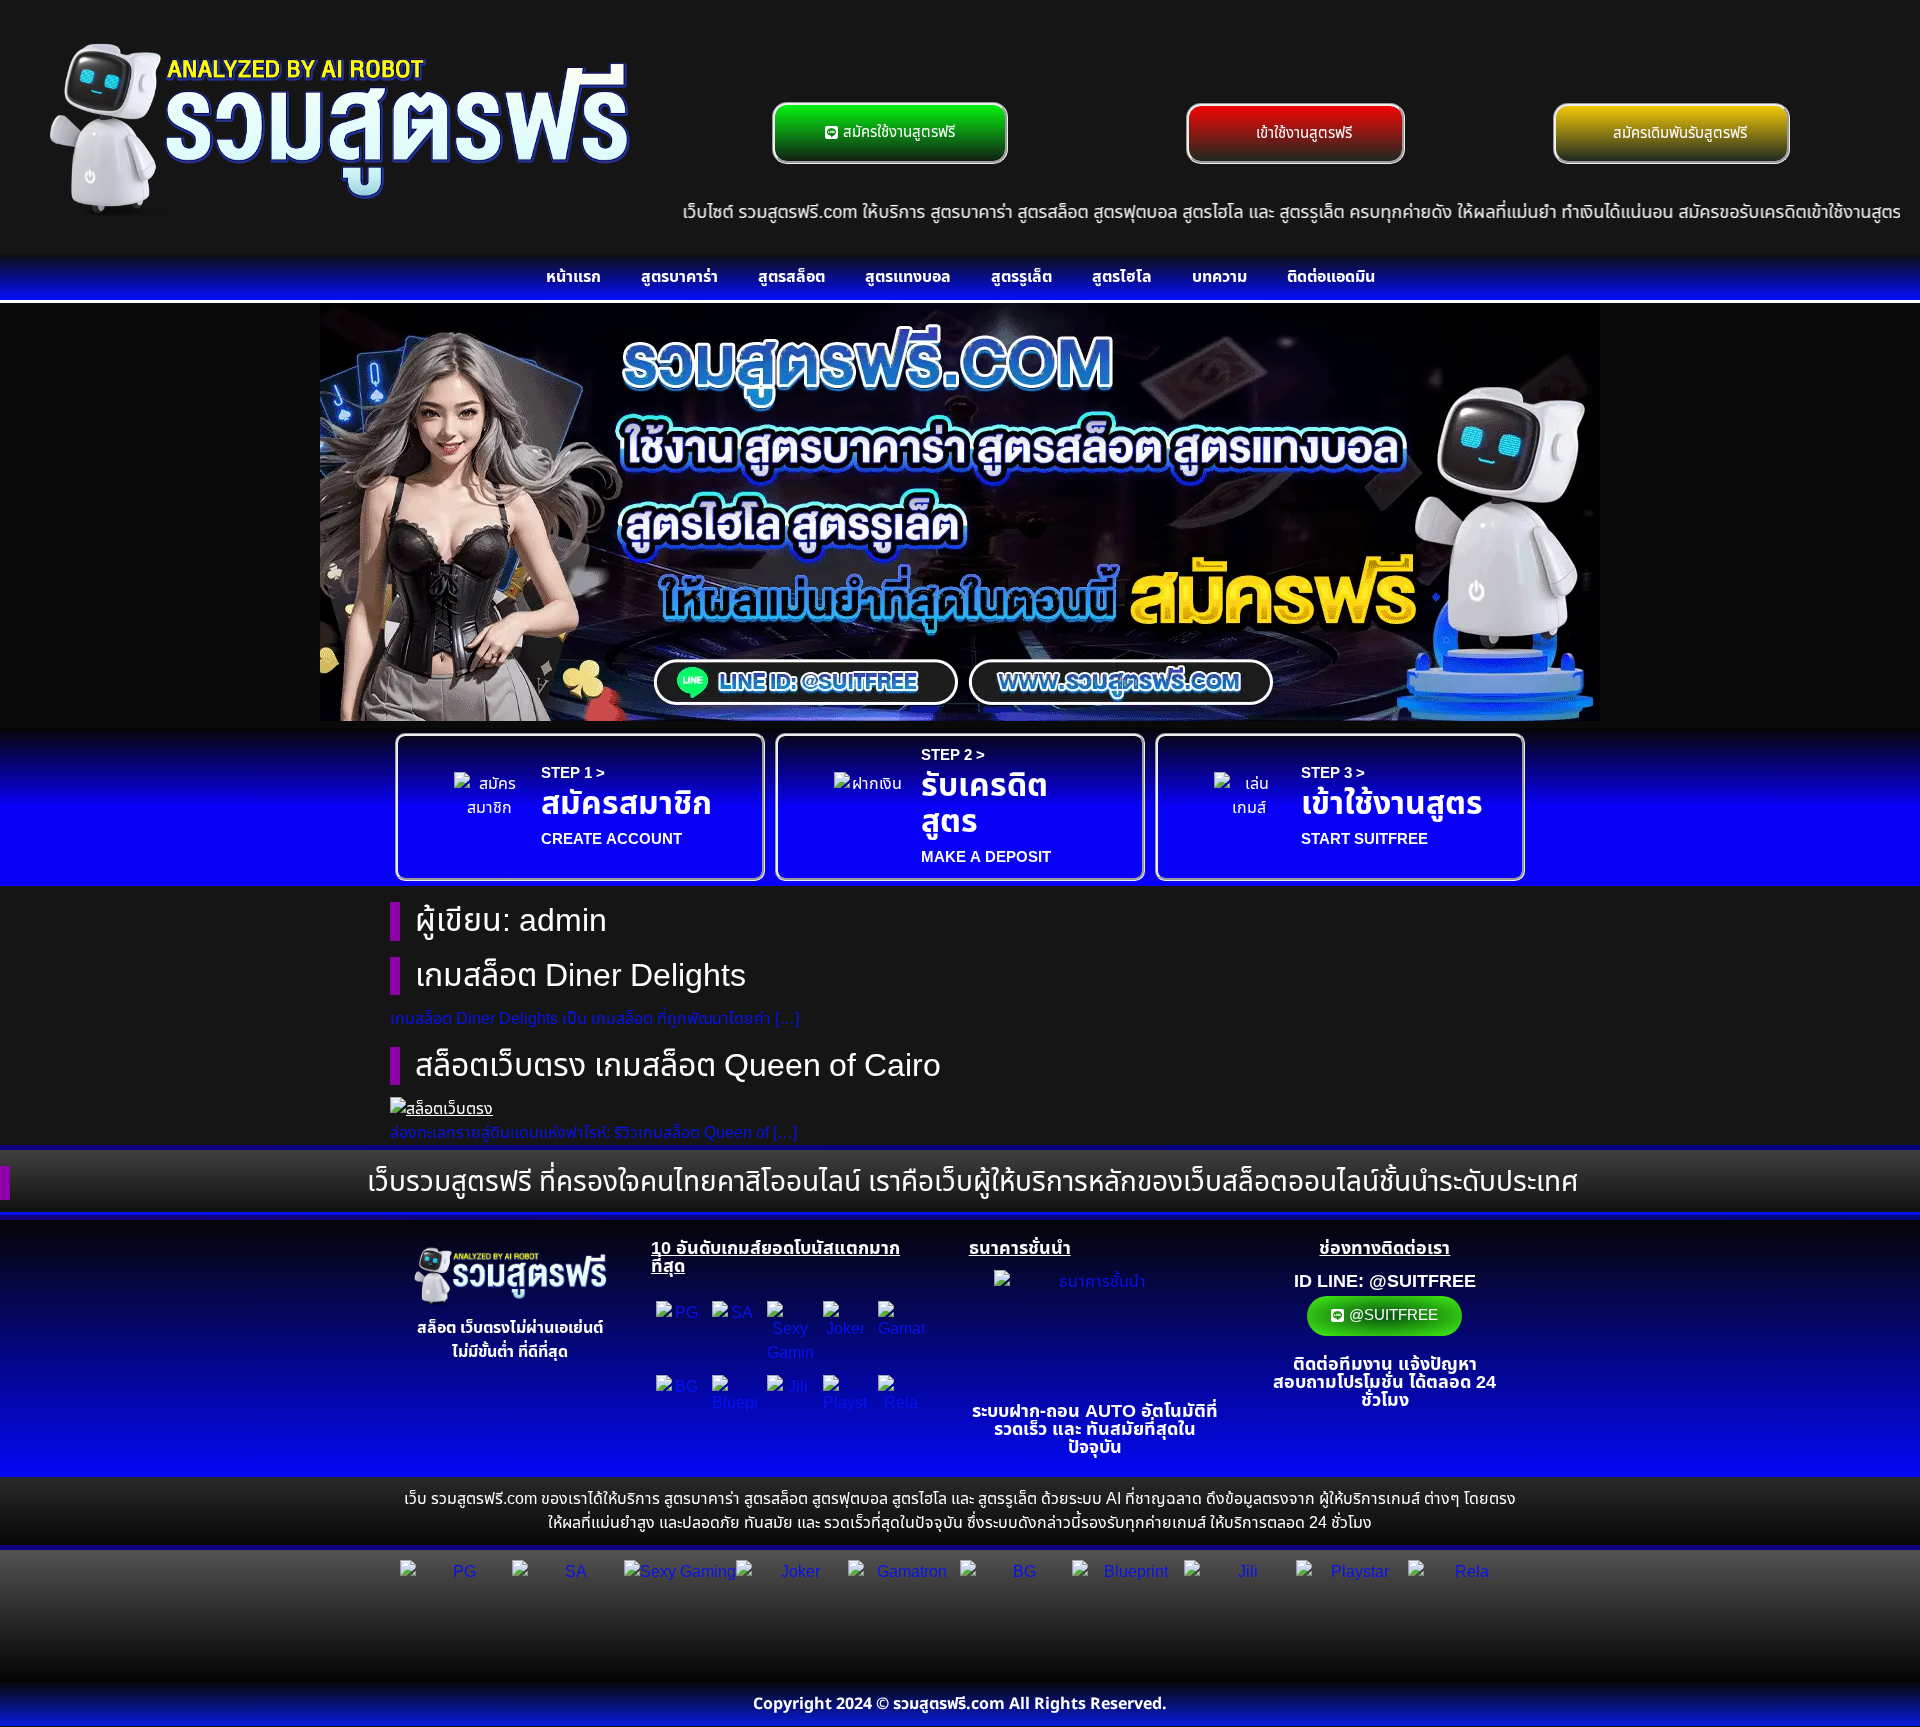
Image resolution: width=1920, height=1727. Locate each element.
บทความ (1219, 277)
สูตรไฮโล (1122, 277)
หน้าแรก (573, 277)
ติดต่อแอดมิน (1331, 277)
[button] (179, 515)
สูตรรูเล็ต (1021, 277)
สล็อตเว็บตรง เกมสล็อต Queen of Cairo (678, 1066)
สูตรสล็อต (791, 277)
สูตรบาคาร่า (679, 277)
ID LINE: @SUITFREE (1385, 1281)
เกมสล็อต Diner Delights (580, 976)
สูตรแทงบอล (908, 277)
